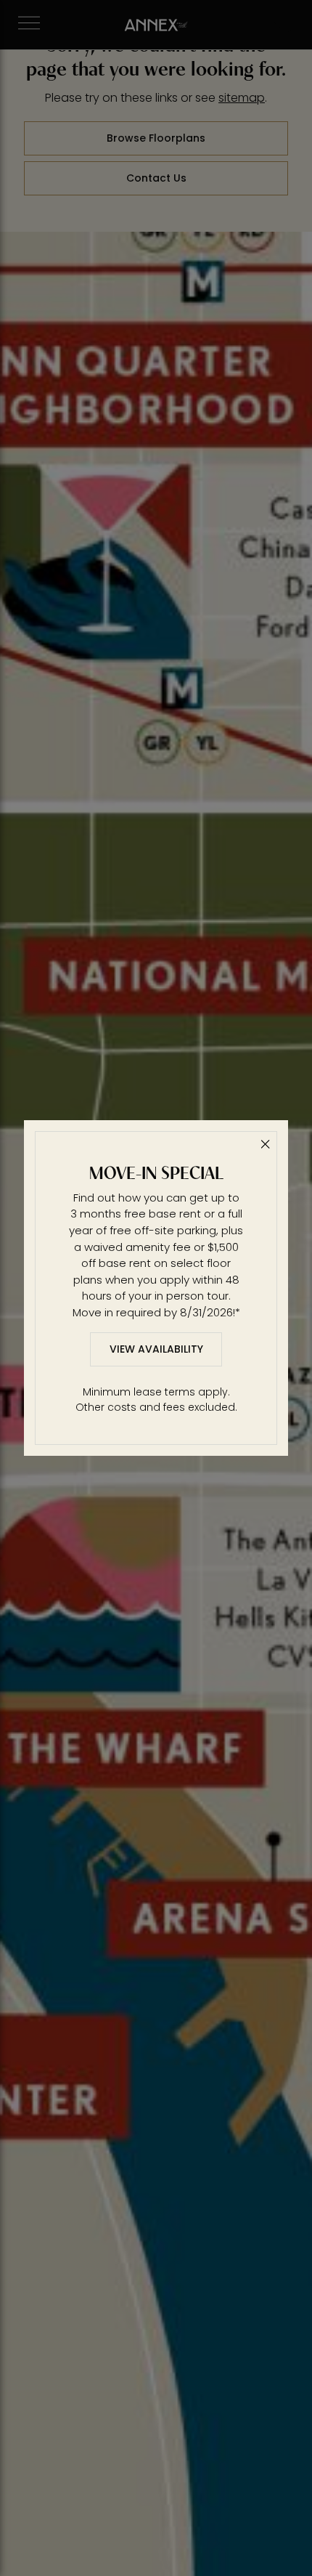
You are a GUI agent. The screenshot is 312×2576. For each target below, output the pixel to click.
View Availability (156, 1349)
